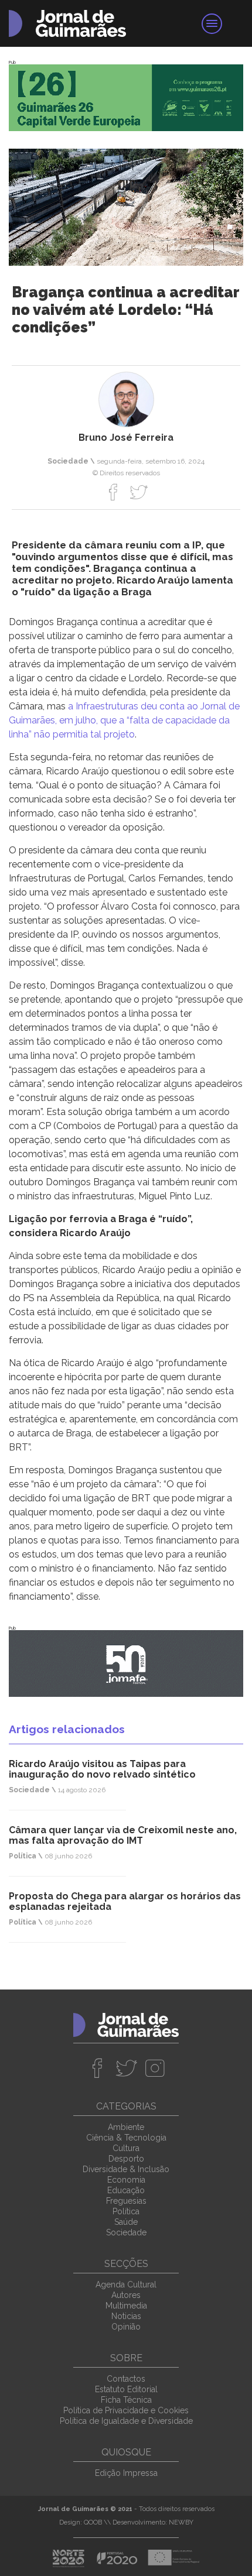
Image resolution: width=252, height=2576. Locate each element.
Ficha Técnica (126, 2400)
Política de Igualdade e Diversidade (126, 2421)
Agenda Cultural (126, 2285)
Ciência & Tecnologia (126, 2138)
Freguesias (126, 2201)
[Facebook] (113, 492)
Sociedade (126, 2232)
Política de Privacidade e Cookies (126, 2410)
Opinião (126, 2327)
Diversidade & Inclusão (126, 2169)
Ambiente (126, 2127)
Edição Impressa (126, 2473)
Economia (126, 2180)
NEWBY (181, 2522)
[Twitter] (139, 492)
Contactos (126, 2379)
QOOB (93, 2522)
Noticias (126, 2316)
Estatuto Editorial (126, 2389)
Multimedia (126, 2306)
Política (126, 2211)
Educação (126, 2190)
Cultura (126, 2148)
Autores (126, 2295)
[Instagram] (155, 2068)
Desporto (126, 2159)
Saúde (126, 2222)
